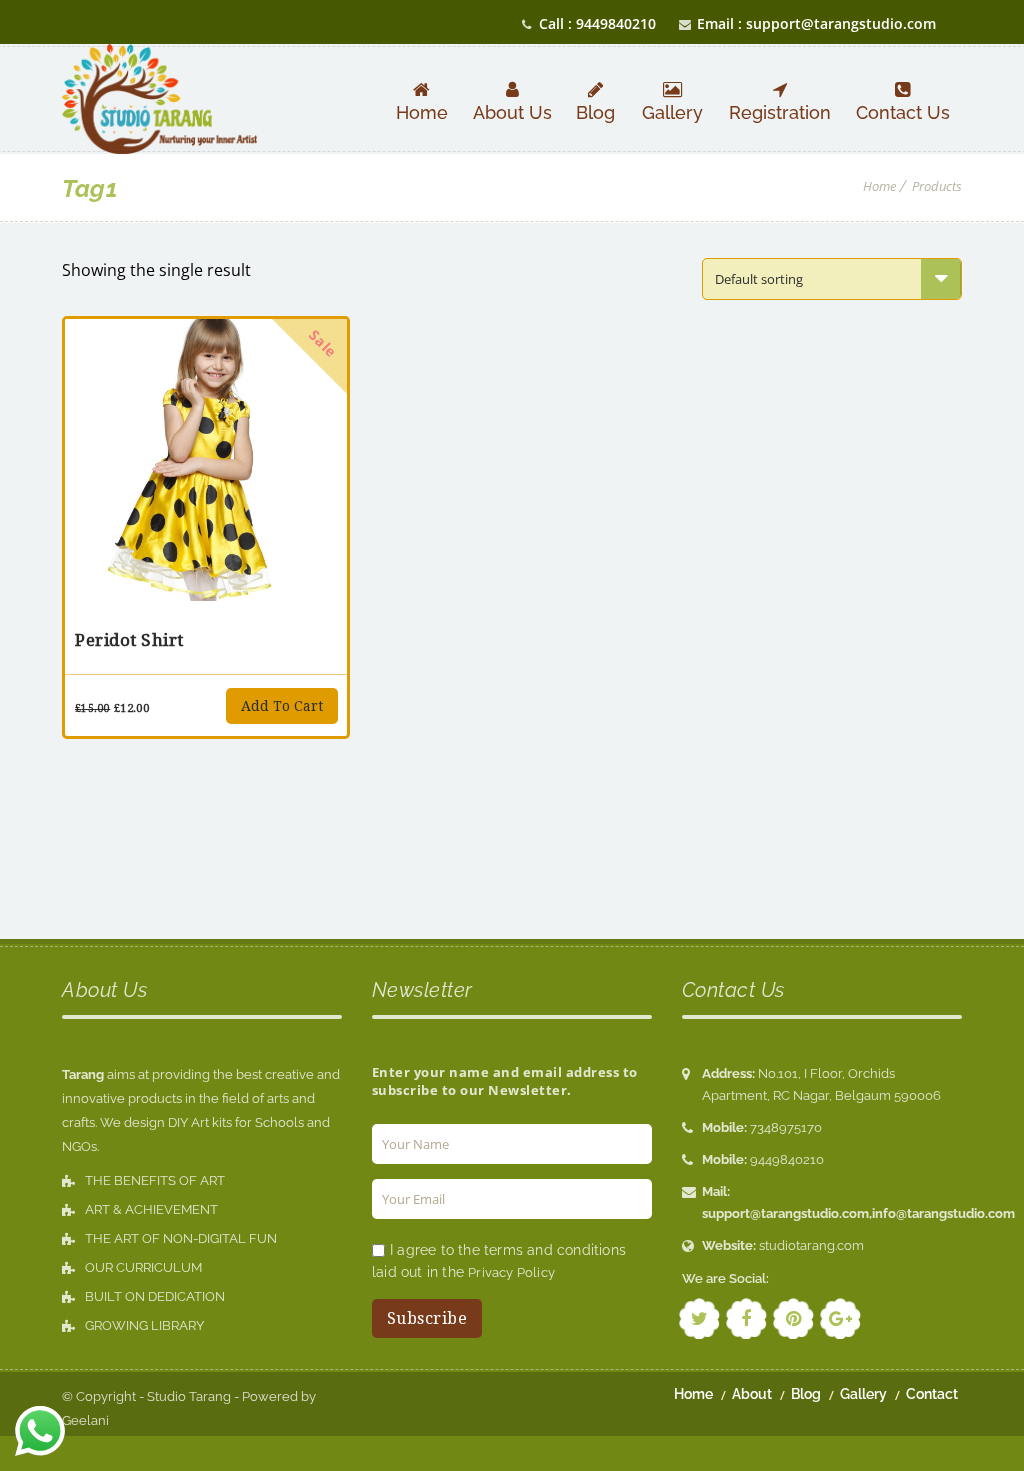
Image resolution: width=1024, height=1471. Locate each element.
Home (879, 186)
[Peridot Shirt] (206, 460)
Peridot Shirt (129, 640)
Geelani (85, 1420)
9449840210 (787, 1159)
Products (937, 186)
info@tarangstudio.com (943, 1213)
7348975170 (786, 1127)
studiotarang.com (811, 1245)
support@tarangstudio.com (785, 1213)
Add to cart (282, 706)
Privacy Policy (511, 1272)
